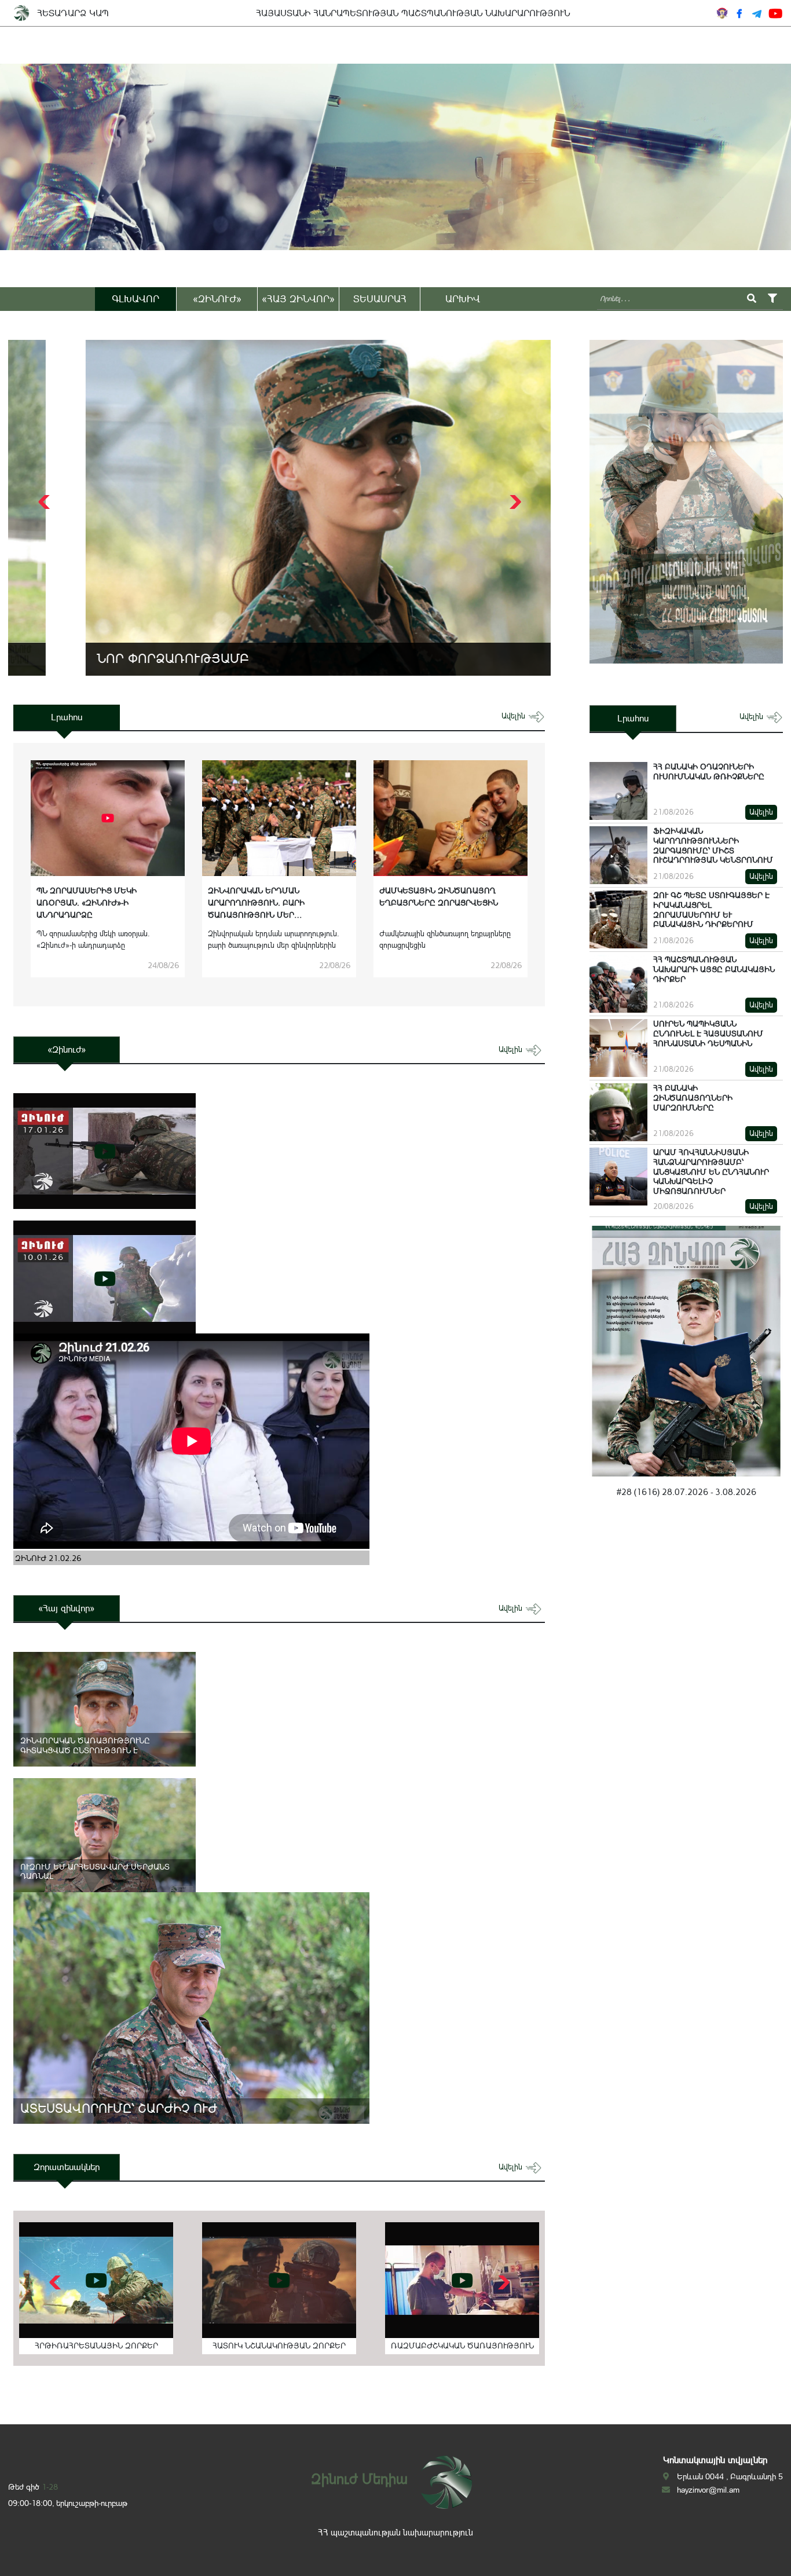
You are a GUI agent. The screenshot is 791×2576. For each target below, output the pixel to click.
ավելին (514, 716)
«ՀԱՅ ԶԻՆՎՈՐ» (298, 299)
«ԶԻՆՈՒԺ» (217, 299)
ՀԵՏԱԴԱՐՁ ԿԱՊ (73, 13)
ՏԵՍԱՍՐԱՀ (380, 299)
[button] (514, 502)
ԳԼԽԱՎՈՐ (136, 299)
